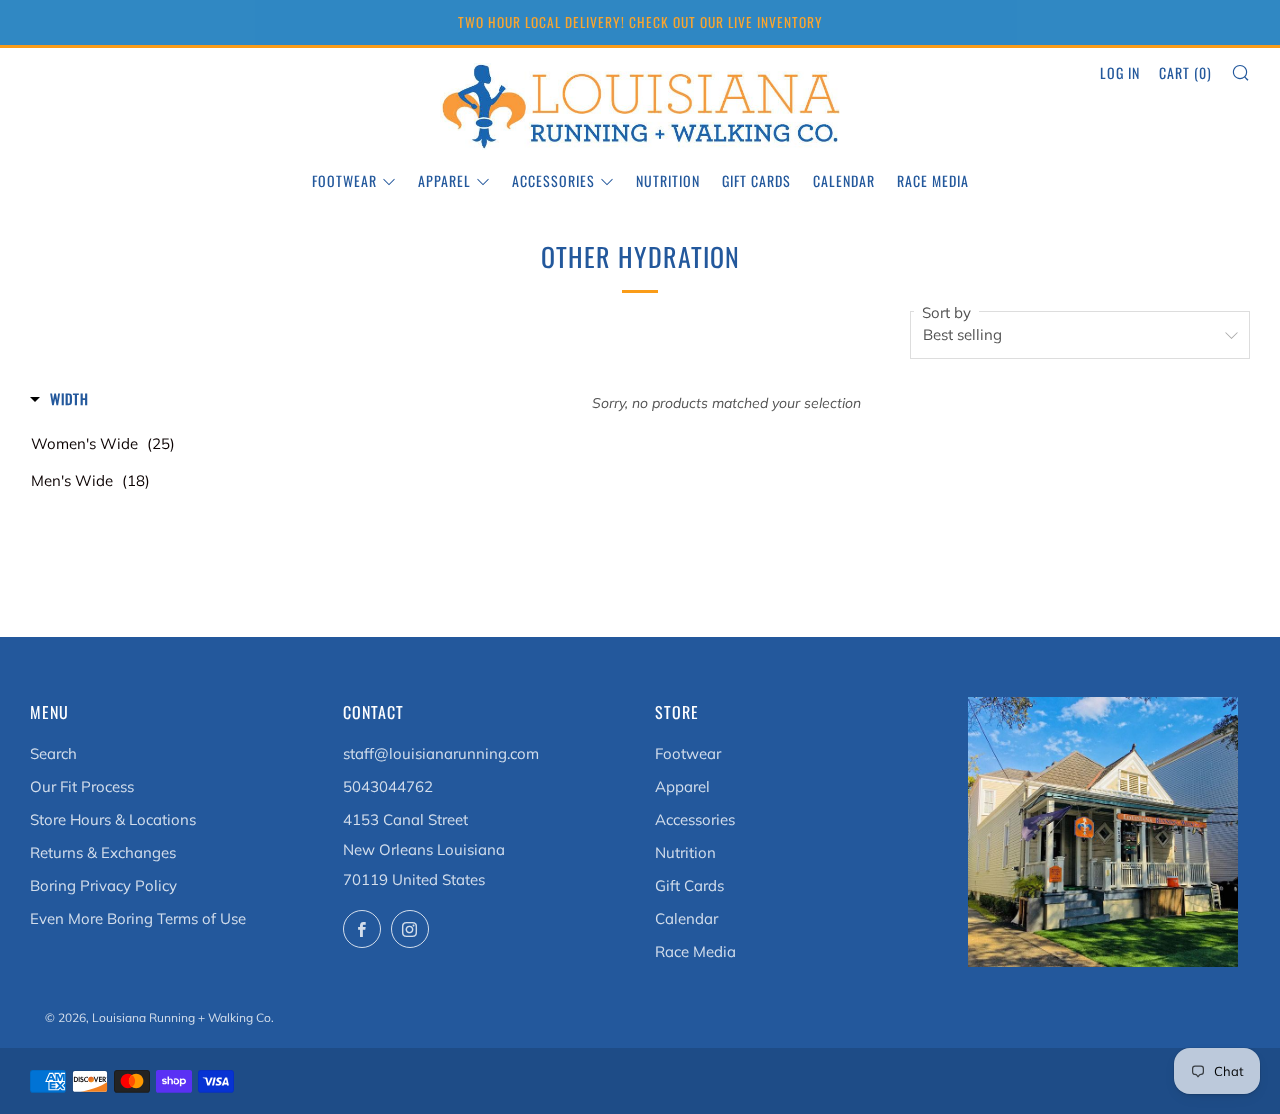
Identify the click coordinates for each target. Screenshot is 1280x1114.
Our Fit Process (82, 786)
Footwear (344, 180)
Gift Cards (756, 180)
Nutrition (668, 180)
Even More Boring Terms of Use (138, 918)
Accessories (553, 180)
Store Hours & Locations (113, 819)
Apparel (444, 180)
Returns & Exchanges (103, 852)
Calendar (844, 180)
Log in (1120, 72)
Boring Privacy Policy (103, 885)
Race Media (933, 180)
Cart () (1185, 72)
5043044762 (388, 786)
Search (53, 753)
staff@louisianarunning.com (441, 753)
